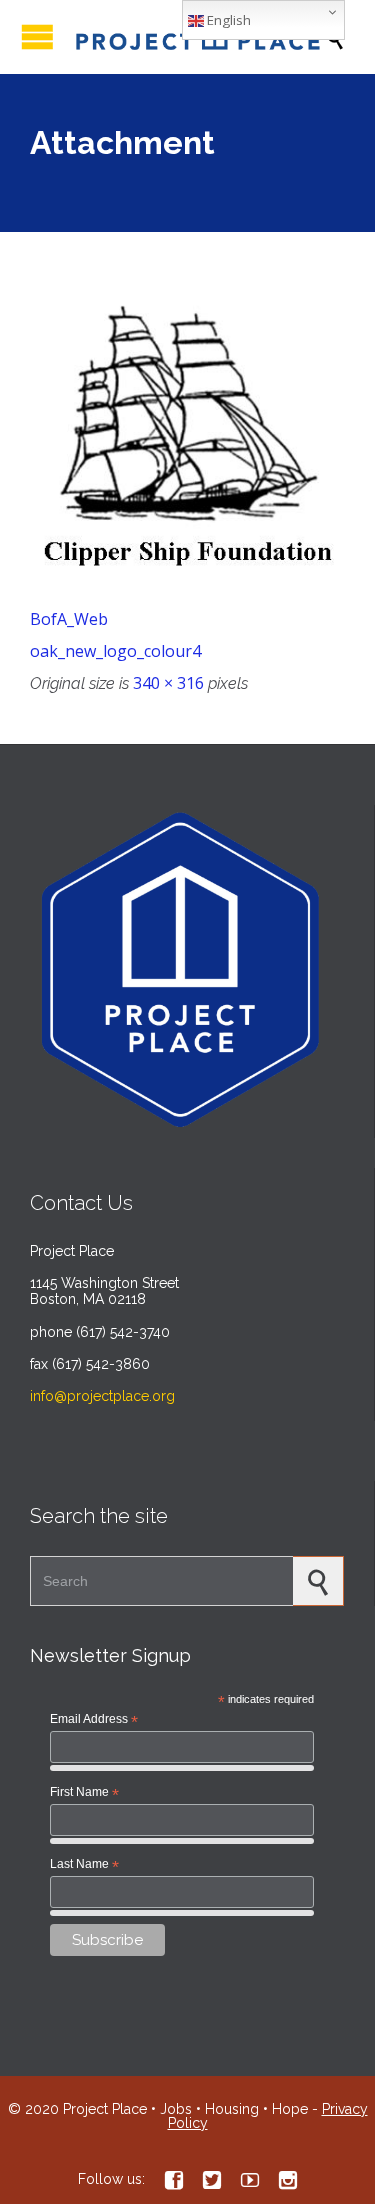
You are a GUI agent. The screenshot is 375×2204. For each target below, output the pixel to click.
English (227, 20)
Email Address (94, 1720)
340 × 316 (168, 683)
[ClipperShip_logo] (187, 437)
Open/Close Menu (37, 36)
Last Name (84, 1865)
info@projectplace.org (102, 1396)
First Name (84, 1793)
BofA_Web (69, 619)
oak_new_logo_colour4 (115, 651)
